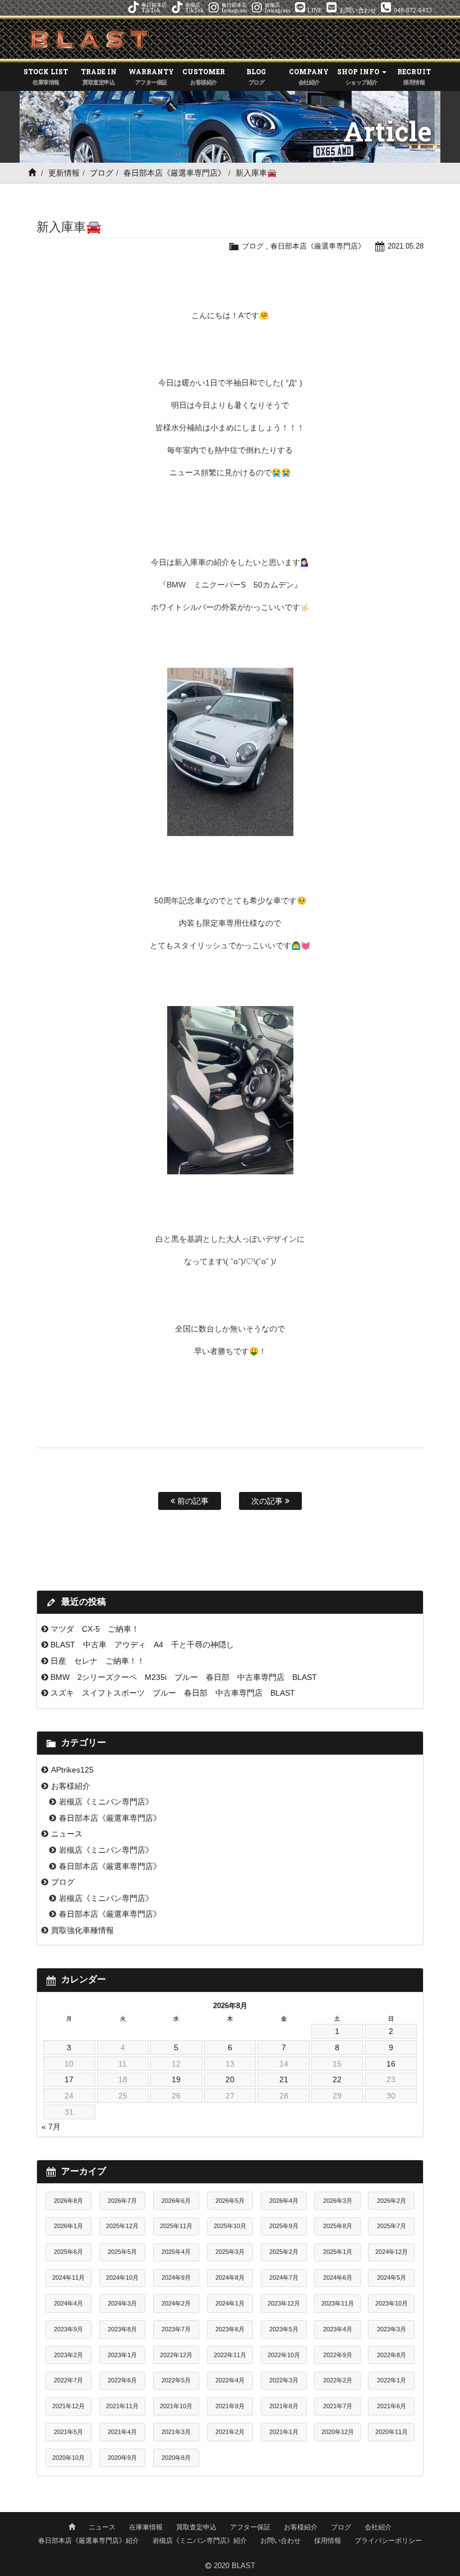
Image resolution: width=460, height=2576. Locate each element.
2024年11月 (68, 2277)
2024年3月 (122, 2303)
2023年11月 (338, 2303)
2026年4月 (284, 2201)
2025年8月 (338, 2226)
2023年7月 (176, 2329)
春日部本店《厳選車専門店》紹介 (89, 2541)
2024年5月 (392, 2277)
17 (69, 2079)
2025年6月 (68, 2252)
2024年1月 (230, 2303)
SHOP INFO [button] (359, 76)
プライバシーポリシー (388, 2541)
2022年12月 (176, 2355)
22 (337, 2079)
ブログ (102, 173)
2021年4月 (122, 2432)
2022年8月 (392, 2355)
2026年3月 (338, 2201)
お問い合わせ (280, 2541)
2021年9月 (230, 2406)
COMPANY (309, 76)
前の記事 (192, 1501)
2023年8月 (122, 2329)
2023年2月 (68, 2355)
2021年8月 (284, 2406)
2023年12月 (284, 2303)
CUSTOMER (204, 76)
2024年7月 (284, 2277)
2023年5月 (284, 2329)
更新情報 (64, 173)
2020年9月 (122, 2458)
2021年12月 (68, 2406)
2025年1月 (338, 2252)
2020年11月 (392, 2432)
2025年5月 (122, 2252)
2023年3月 (392, 2329)
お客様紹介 (71, 1786)
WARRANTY (151, 76)
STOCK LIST (46, 76)
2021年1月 (284, 2432)
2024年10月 (122, 2277)
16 (391, 2064)
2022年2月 (338, 2380)
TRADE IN (99, 76)
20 (230, 2079)
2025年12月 (122, 2226)
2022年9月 (338, 2355)
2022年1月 (392, 2380)
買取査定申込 (196, 2527)
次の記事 (268, 1501)
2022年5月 (176, 2380)
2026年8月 (68, 2201)
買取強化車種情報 (82, 1930)
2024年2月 (176, 2303)
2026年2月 (392, 2201)
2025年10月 (230, 2226)
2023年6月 (230, 2329)
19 (176, 2079)
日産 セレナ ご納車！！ (98, 1661)
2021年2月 (230, 2432)
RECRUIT (414, 76)
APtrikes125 (72, 1770)
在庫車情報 (146, 2527)
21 (284, 2079)
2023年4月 (338, 2329)
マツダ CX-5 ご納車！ (95, 1629)
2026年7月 (122, 2201)
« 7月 (51, 2127)
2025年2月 (284, 2252)
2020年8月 (176, 2458)
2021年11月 (122, 2406)
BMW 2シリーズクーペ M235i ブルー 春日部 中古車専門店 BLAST (184, 1677)
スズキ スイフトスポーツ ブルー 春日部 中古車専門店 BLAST (177, 1693)
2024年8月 (230, 2277)
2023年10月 (392, 2303)
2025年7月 (392, 2226)
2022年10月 (284, 2355)
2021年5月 (68, 2432)
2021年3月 (176, 2432)
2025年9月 (284, 2226)
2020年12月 (338, 2432)
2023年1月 (122, 2355)
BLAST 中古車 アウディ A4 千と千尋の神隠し (142, 1645)
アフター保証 (250, 2527)
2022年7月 (68, 2380)
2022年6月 (122, 2380)
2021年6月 (392, 2406)
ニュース (67, 1834)
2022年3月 (284, 2380)
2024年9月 (176, 2277)
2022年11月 (230, 2355)
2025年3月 (230, 2252)
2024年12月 (392, 2252)
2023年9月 (68, 2329)
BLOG (256, 76)
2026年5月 (230, 2201)
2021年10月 (176, 2406)
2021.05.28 (406, 246)
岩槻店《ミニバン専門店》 (106, 1802)
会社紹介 (378, 2527)
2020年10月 (68, 2458)
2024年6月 (338, 2277)
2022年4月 (230, 2380)
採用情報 (328, 2541)
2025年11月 (176, 2226)
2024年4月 (68, 2303)
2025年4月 (176, 2252)
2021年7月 (338, 2406)
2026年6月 (176, 2201)
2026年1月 (68, 2226)
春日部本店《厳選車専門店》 (174, 173)
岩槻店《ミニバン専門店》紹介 (200, 2541)
